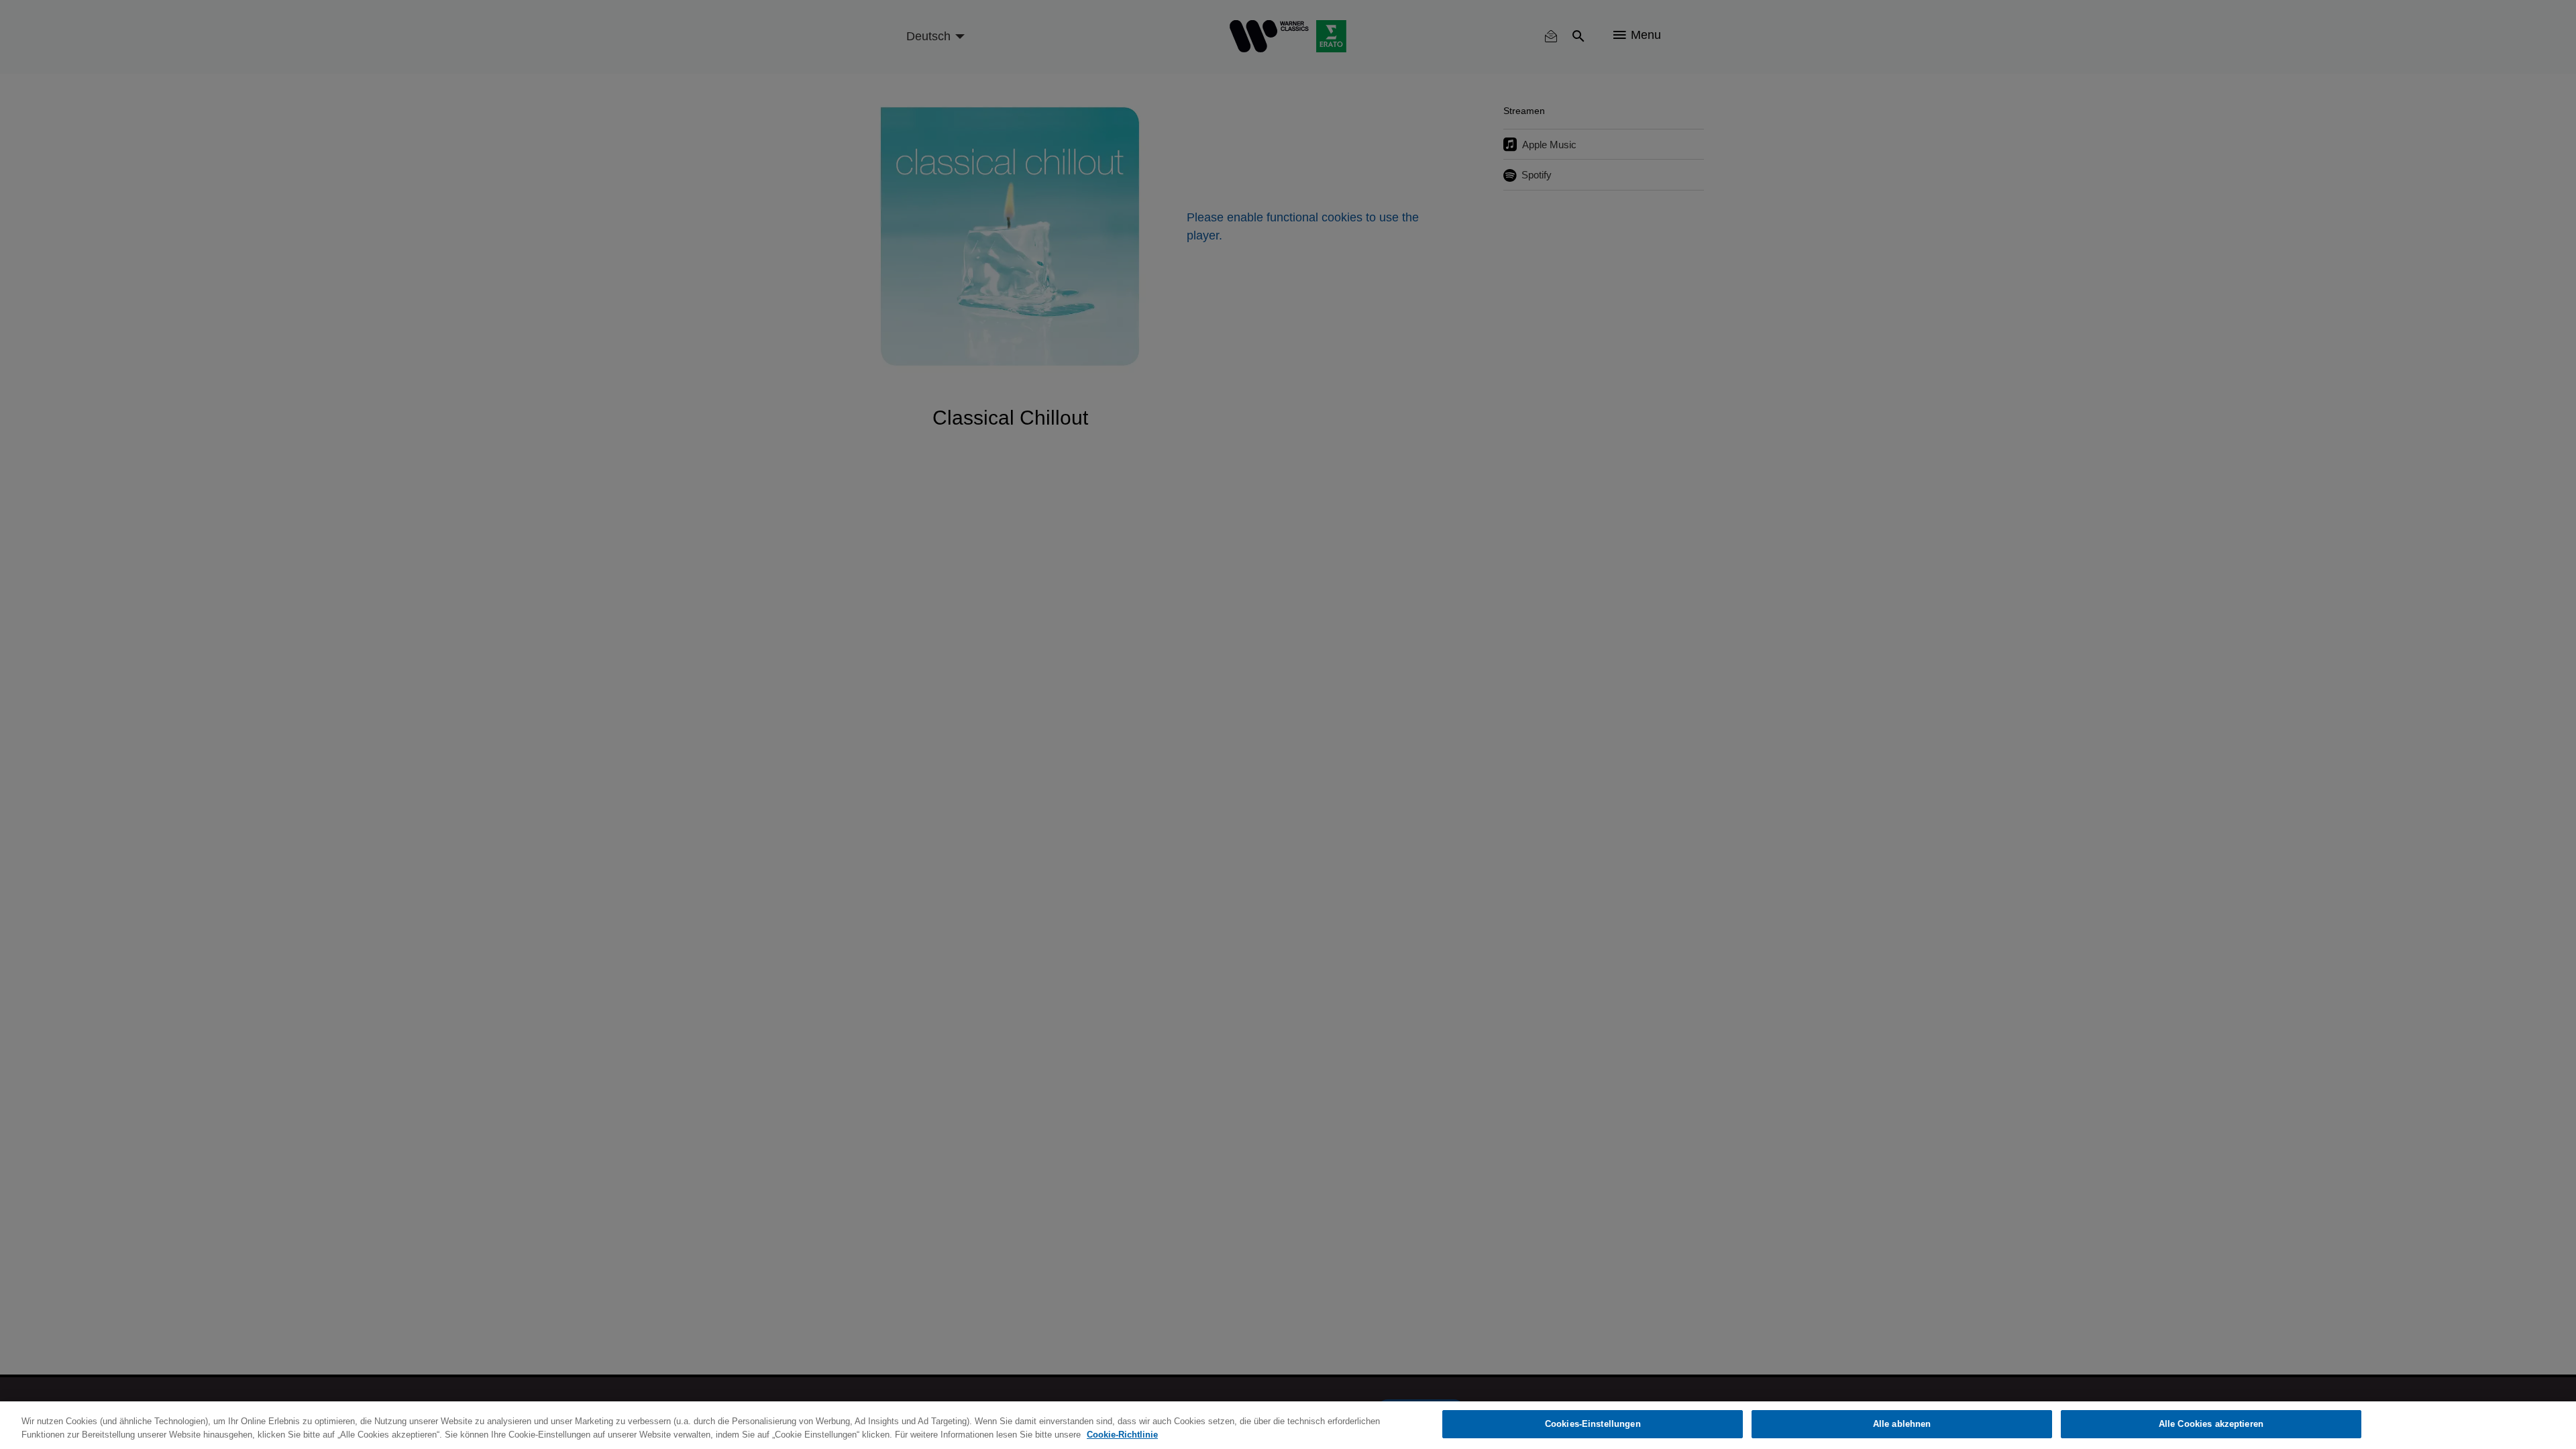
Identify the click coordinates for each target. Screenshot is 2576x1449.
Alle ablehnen (1902, 1424)
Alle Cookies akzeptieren (2211, 1424)
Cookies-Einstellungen (1593, 1424)
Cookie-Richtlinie (1122, 1435)
